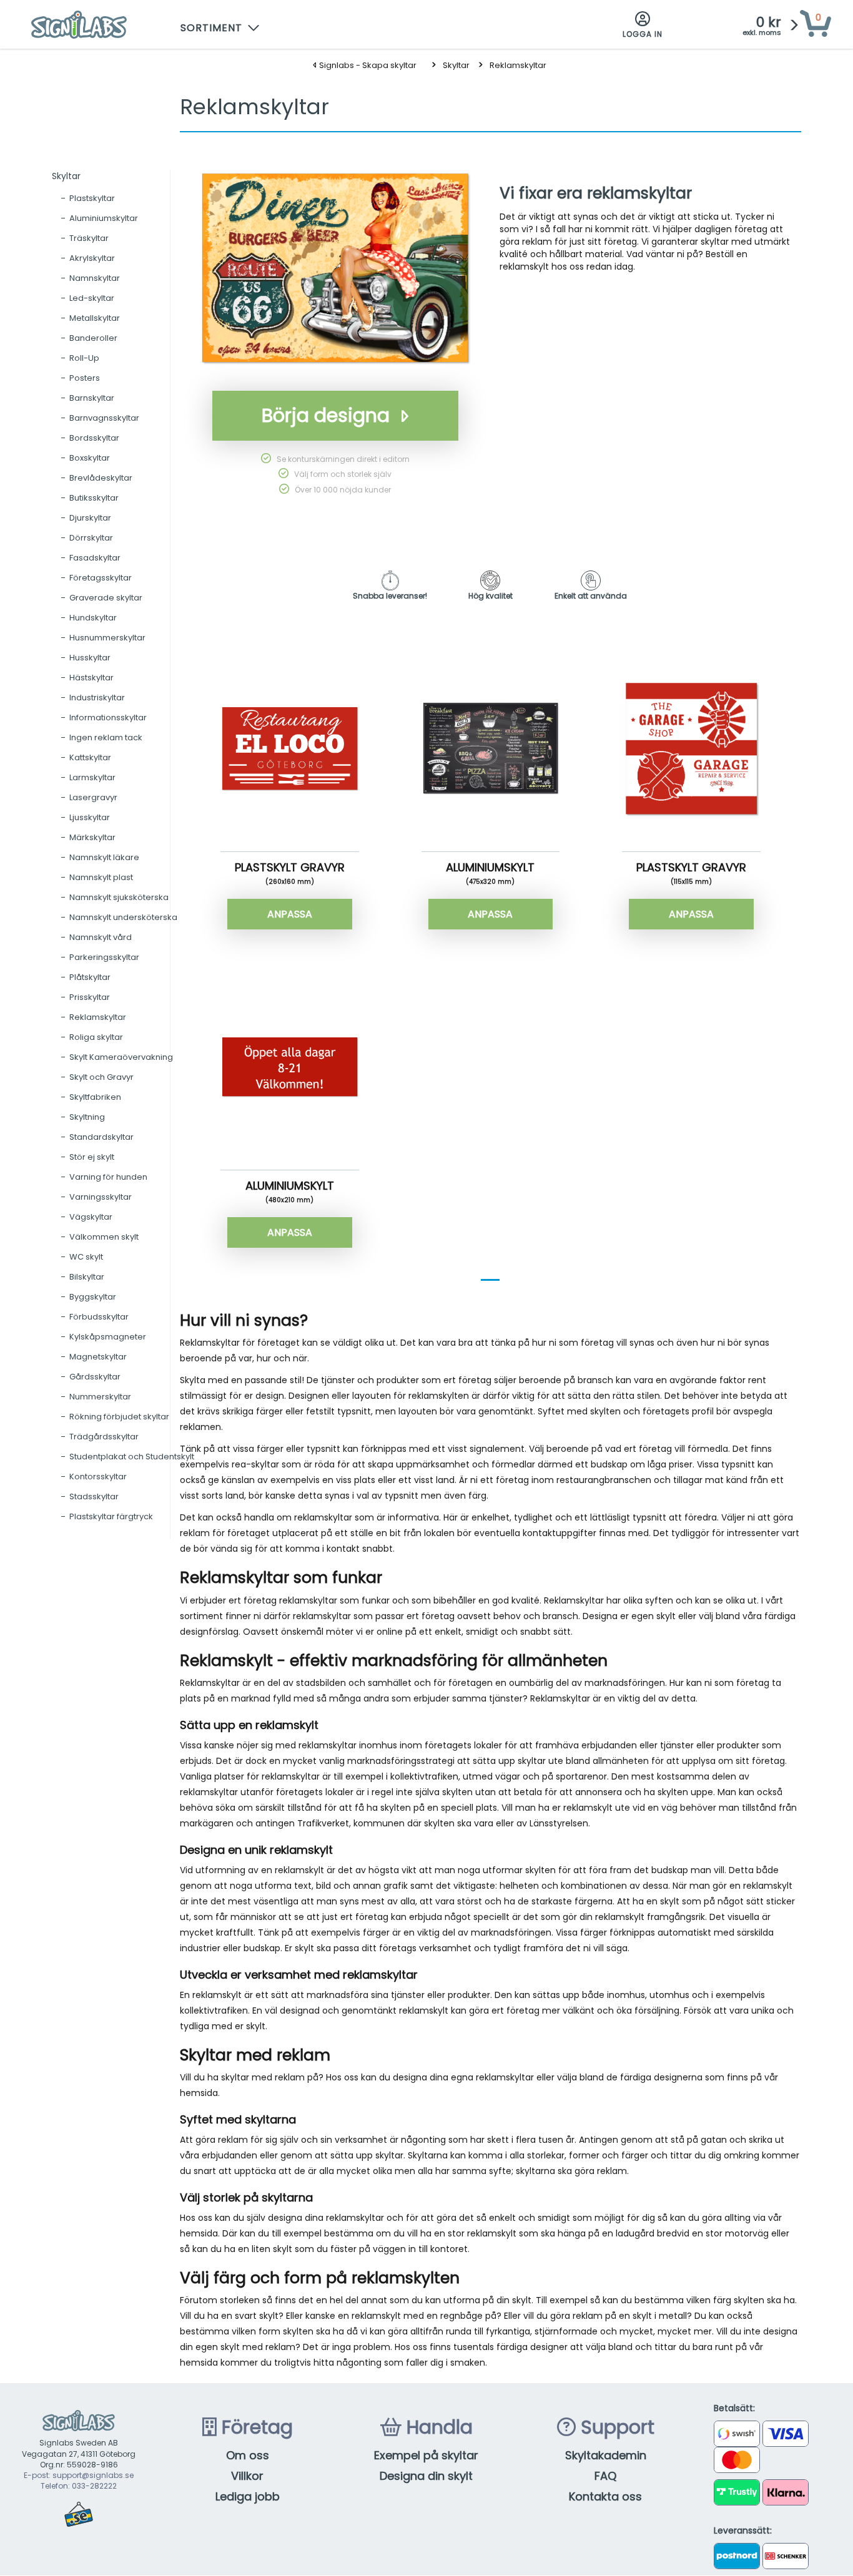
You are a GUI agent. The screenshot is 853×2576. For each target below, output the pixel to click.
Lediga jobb (248, 2496)
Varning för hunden (108, 1177)
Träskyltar (89, 238)
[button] (220, 25)
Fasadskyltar (95, 558)
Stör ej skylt (92, 1157)
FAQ (605, 2476)
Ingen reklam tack (106, 737)
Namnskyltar (95, 278)
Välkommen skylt (104, 1237)
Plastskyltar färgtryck (111, 1516)
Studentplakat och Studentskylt (132, 1457)
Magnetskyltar (98, 1357)
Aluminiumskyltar (104, 218)
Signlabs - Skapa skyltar (367, 65)
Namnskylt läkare (104, 857)
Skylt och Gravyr (101, 1077)
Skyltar (456, 65)
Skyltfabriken (95, 1097)
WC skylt (86, 1257)
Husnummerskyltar (107, 638)
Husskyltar (90, 658)
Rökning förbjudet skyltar (119, 1417)
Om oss (248, 2455)
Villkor (247, 2476)
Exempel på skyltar (426, 2455)
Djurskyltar (90, 518)
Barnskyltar (92, 398)
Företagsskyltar (101, 578)
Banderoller (93, 338)
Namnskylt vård (101, 937)
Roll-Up (84, 358)
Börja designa (326, 415)
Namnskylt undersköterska (123, 917)
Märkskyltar (92, 837)
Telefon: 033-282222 (79, 2486)
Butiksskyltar (94, 498)
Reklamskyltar (518, 65)
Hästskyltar (91, 678)
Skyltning (87, 1117)
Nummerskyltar (100, 1397)
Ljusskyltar (90, 817)
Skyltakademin (606, 2455)
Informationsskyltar (108, 717)
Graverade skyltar (106, 598)
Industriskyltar (97, 698)
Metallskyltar (95, 318)
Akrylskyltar (92, 258)
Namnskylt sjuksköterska (119, 897)
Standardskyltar (101, 1137)
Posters (85, 378)
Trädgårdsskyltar (104, 1437)
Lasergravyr (93, 797)
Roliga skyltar (96, 1037)
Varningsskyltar (101, 1197)
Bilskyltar (87, 1277)
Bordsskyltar (94, 438)
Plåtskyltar (90, 977)
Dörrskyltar (91, 538)
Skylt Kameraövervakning (121, 1057)
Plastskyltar (92, 198)
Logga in (643, 34)
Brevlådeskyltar (101, 478)
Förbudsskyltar (99, 1317)
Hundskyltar (93, 618)
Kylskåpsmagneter (108, 1337)
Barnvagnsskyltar (104, 418)
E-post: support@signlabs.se (79, 2475)
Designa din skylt (426, 2476)
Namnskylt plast (101, 877)
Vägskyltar (91, 1217)
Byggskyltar (93, 1297)
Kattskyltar (90, 757)
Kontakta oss (605, 2496)
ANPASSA (290, 914)
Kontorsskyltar (98, 1477)
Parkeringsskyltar (104, 957)
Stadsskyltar (94, 1496)
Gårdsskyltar (95, 1377)
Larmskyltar (92, 777)
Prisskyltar (90, 997)
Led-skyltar (92, 298)
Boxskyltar (90, 458)
